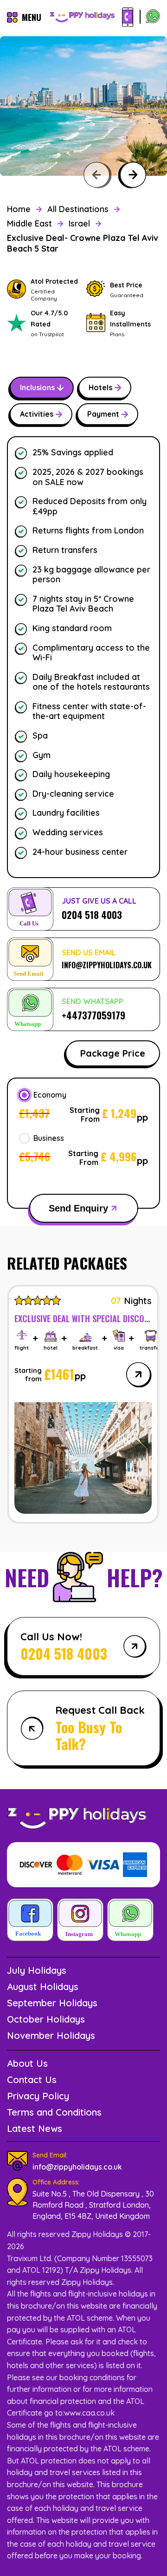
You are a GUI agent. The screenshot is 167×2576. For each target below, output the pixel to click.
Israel (79, 223)
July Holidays (37, 1970)
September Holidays (52, 2003)
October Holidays (46, 2019)
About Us (27, 2063)
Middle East (29, 223)
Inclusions (37, 387)
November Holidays (51, 2035)
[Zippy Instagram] (80, 1921)
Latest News (35, 2128)
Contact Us (32, 2080)
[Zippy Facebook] (30, 1921)
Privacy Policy (38, 2096)
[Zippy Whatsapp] (130, 1921)
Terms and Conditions (54, 2112)
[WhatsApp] (153, 17)
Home (19, 209)
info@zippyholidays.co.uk (77, 2167)
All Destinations (78, 209)
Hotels (100, 387)
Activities (37, 414)
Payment (103, 414)
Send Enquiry (78, 1208)
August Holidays (43, 1987)
